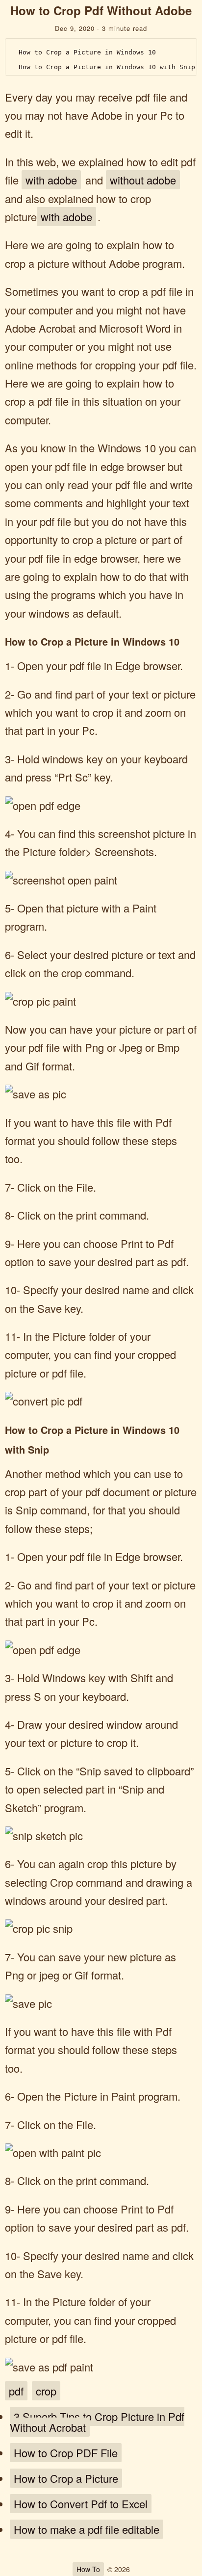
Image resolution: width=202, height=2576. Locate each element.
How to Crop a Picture (66, 2478)
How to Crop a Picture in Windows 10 (87, 52)
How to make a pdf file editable (87, 2529)
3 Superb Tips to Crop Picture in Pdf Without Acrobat (97, 2422)
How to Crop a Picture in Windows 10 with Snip (107, 67)
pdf (16, 2391)
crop (46, 2391)
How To (88, 2569)
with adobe (51, 180)
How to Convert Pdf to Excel (81, 2504)
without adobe (143, 180)
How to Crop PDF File (66, 2453)
